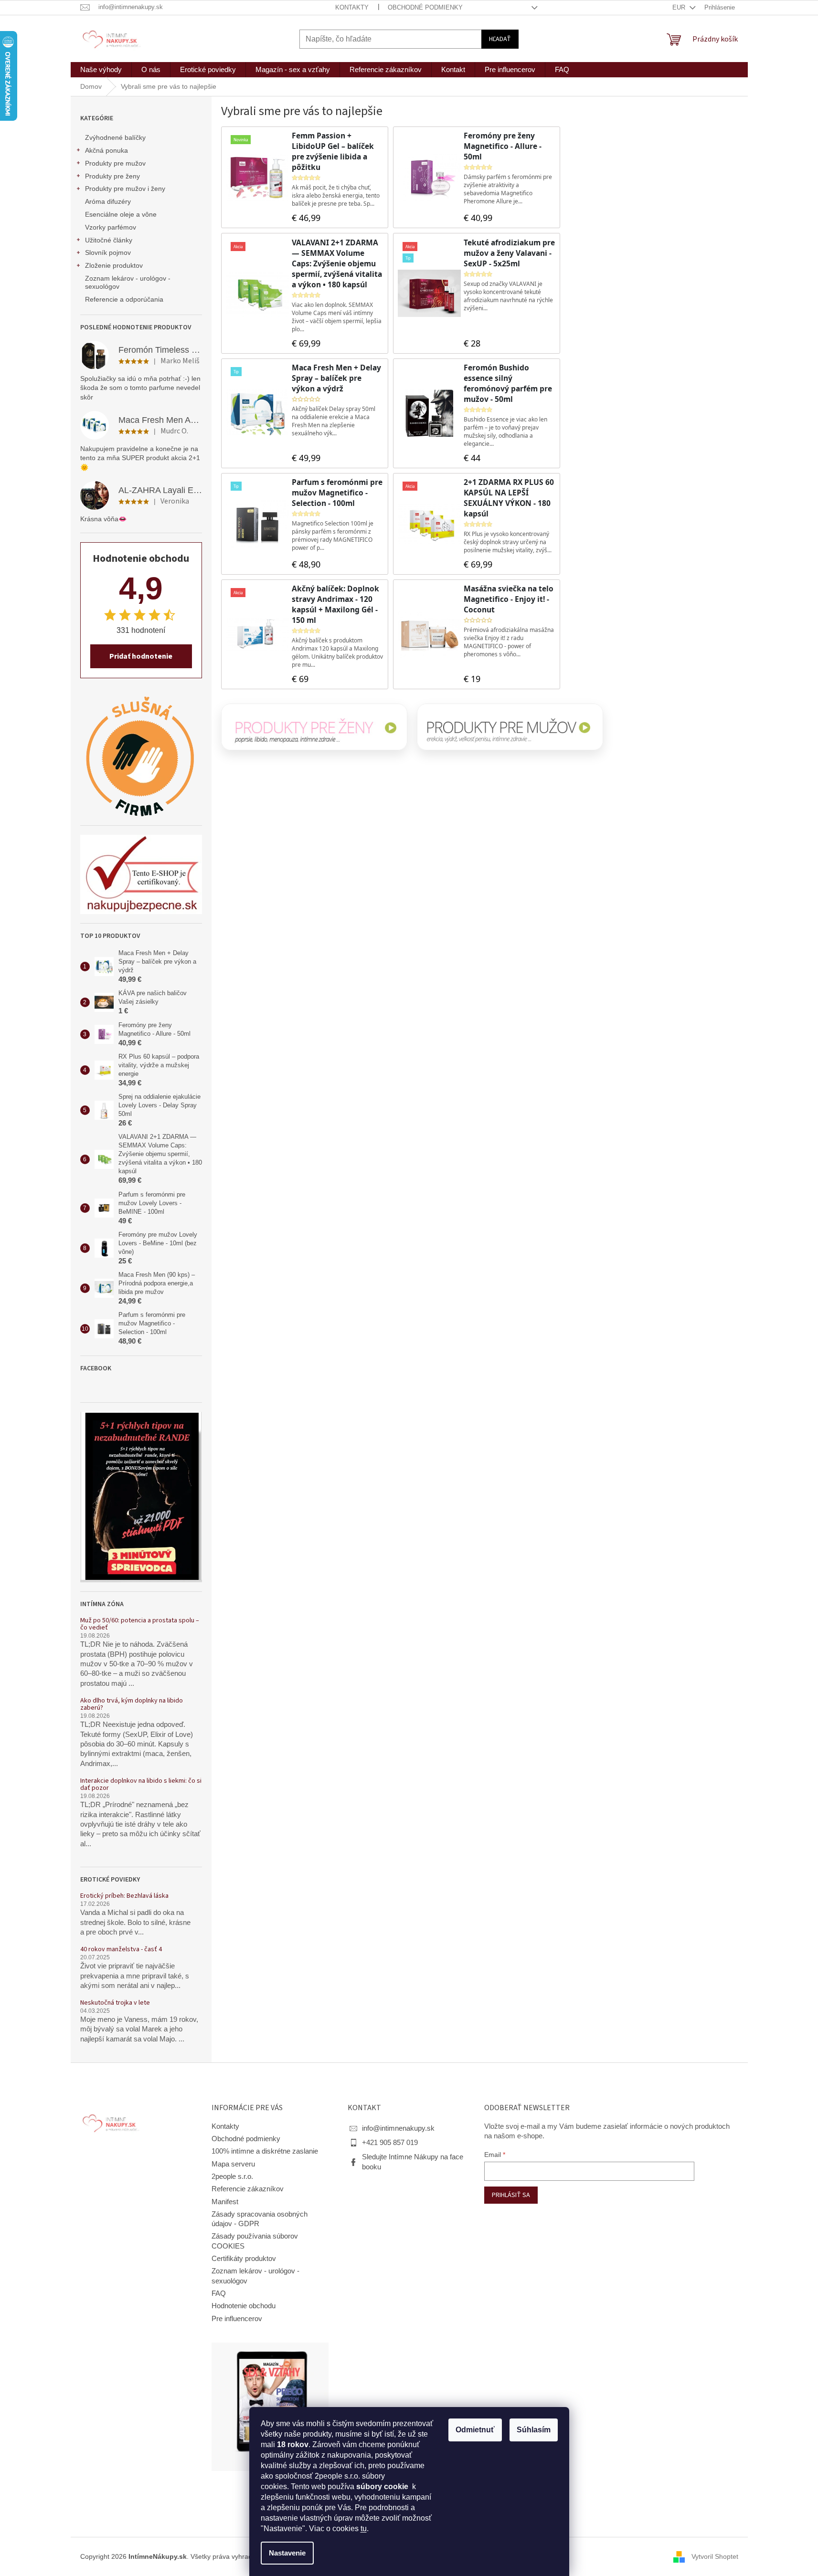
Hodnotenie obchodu (244, 2306)
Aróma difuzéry (108, 201)
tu (364, 2529)
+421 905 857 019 (390, 2143)
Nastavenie (287, 2553)
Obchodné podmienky (425, 7)
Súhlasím (534, 2430)
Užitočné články (109, 240)
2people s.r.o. (232, 2176)
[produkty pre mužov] (510, 727)
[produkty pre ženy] (314, 727)
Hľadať (500, 39)
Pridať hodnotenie (141, 656)
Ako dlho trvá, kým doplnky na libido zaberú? (132, 1705)
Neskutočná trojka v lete (115, 2003)
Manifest (225, 2202)
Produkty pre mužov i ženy (125, 189)
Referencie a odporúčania (124, 299)
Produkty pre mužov (115, 163)
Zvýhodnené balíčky (115, 137)
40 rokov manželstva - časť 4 (121, 1950)
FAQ (219, 2293)
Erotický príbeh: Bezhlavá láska (124, 1896)
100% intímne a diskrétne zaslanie (265, 2151)
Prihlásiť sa (511, 2195)
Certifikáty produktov (244, 2259)
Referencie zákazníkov (248, 2189)
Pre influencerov (237, 2319)
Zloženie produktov (114, 265)
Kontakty (352, 7)
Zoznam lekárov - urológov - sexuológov (128, 282)
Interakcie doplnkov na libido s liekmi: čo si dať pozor (141, 1785)
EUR (680, 7)
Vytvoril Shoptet (715, 2556)
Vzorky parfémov (111, 227)
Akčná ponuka (106, 150)
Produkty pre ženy (112, 176)
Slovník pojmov (108, 252)
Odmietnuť (475, 2430)
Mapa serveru (233, 2164)
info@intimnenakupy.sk (398, 2128)
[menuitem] (101, 70)
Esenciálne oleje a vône (121, 214)
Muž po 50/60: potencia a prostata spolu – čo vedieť (140, 1624)
